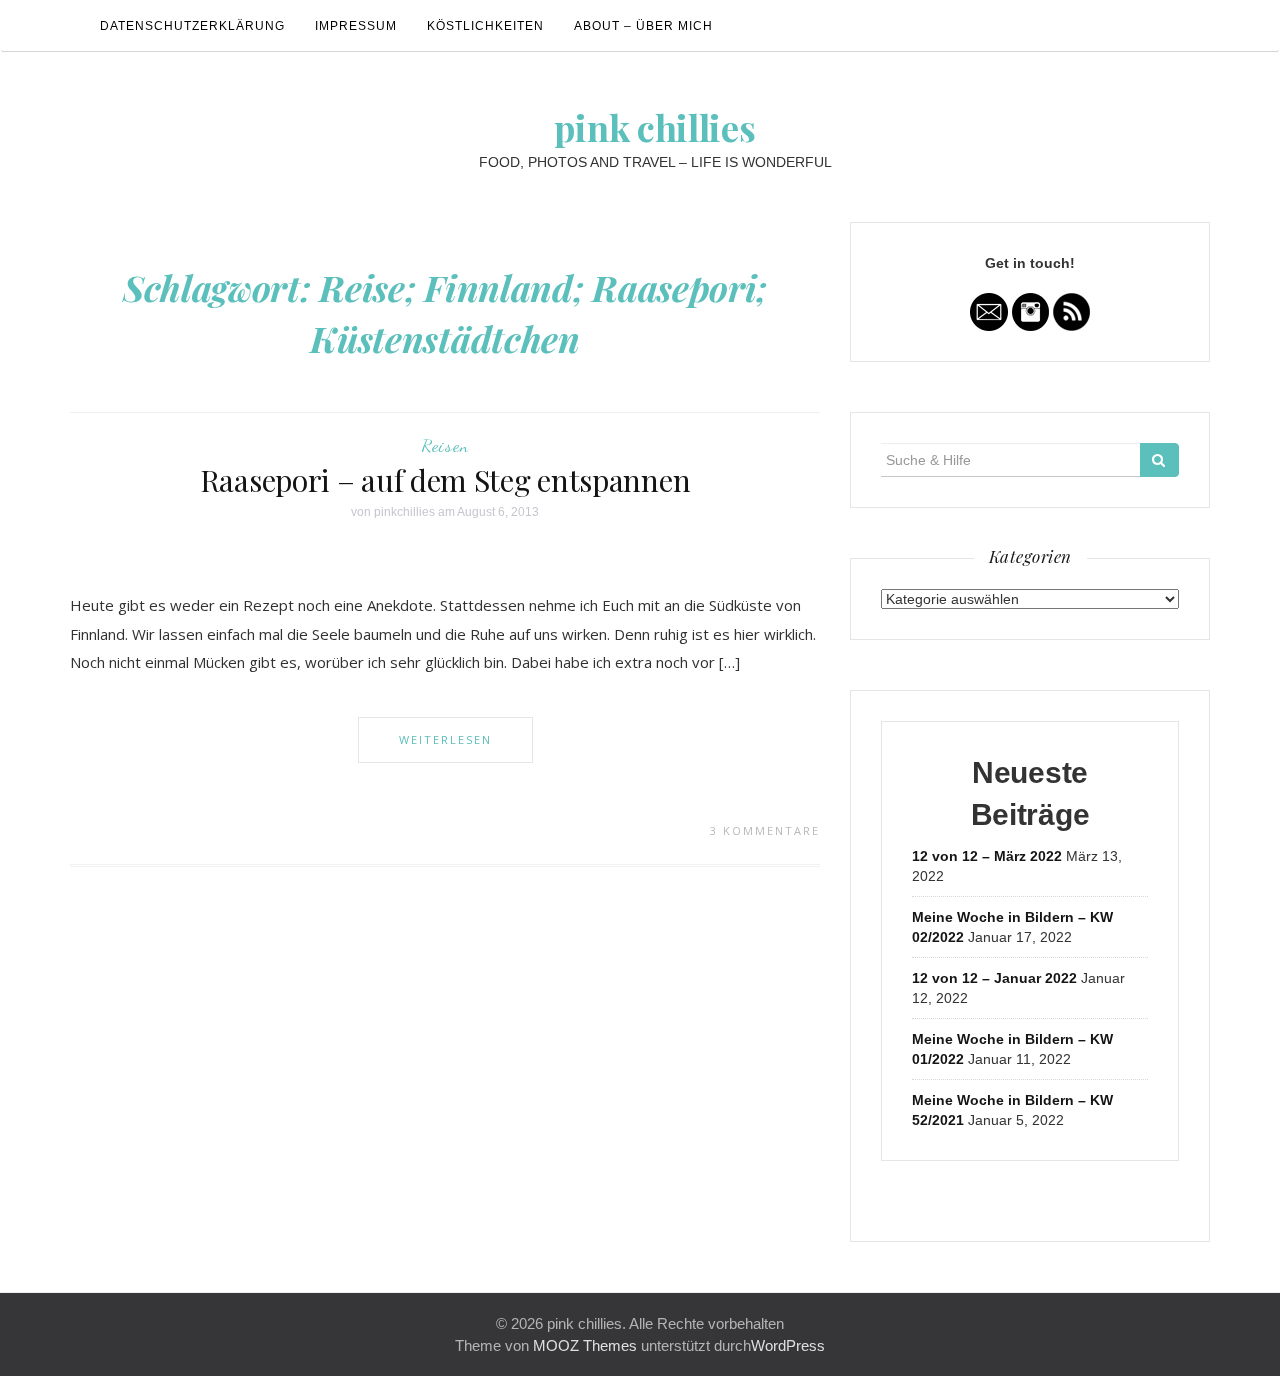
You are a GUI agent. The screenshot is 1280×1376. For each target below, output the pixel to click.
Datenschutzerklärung (192, 26)
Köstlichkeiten (485, 26)
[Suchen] (1159, 460)
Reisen (445, 445)
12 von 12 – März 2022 (987, 856)
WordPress (788, 1345)
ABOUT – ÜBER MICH (643, 26)
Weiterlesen (445, 739)
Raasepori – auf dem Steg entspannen (445, 480)
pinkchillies (404, 512)
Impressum (356, 26)
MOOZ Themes (585, 1345)
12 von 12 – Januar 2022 (994, 978)
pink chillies (654, 127)
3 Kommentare (765, 830)
